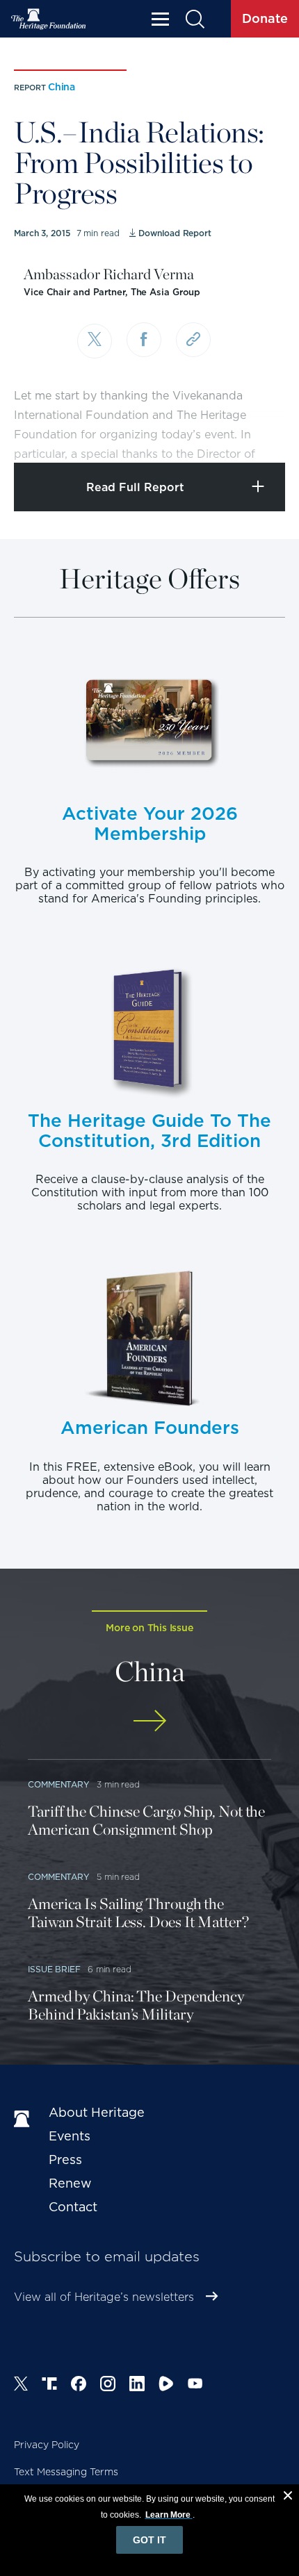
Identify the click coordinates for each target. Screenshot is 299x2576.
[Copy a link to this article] (193, 340)
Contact (73, 2207)
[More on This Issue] (149, 1720)
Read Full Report (135, 487)
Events (70, 2136)
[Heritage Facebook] (79, 2386)
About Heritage (97, 2112)
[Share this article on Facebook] (144, 340)
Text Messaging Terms (66, 2472)
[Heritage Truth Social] (49, 2386)
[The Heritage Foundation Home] (49, 19)
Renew (70, 2183)
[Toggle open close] (256, 433)
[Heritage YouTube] (195, 2386)
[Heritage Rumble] (166, 2386)
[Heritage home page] (24, 2120)
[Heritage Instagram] (108, 2386)
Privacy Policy (47, 2445)
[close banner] (288, 2497)
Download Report (175, 233)
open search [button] (194, 19)
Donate (265, 18)
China (62, 87)
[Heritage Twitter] (21, 2386)
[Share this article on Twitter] (95, 341)
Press (65, 2160)
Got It (149, 2540)
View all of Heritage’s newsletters (104, 2297)
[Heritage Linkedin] (137, 2386)
